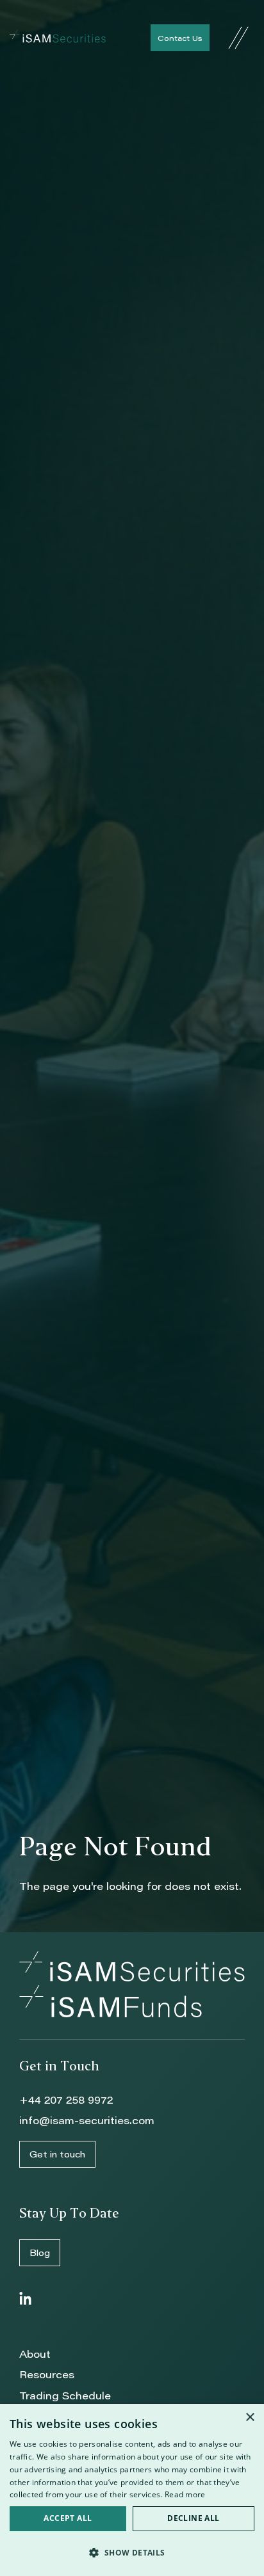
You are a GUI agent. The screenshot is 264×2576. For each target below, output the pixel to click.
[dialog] (132, 2490)
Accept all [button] (68, 2518)
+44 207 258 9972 (66, 2100)
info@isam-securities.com (87, 2120)
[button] (132, 2553)
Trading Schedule (65, 2395)
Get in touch (57, 2154)
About (35, 2354)
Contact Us (180, 38)
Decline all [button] (193, 2518)
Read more (185, 2494)
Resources (47, 2374)
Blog (40, 2252)
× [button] (250, 2418)
